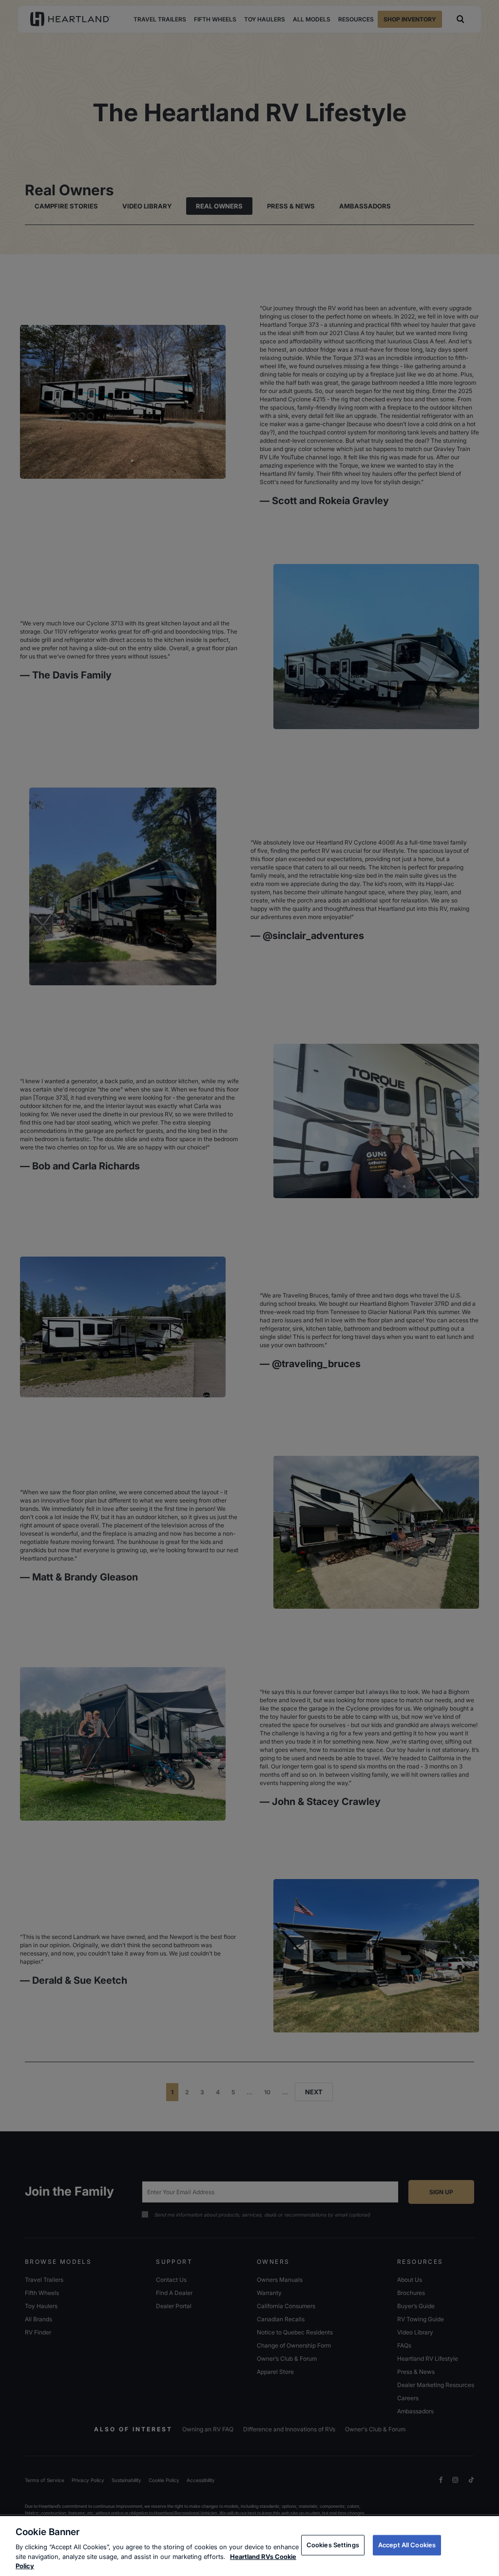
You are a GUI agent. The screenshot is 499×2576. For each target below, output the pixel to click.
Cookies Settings (333, 2545)
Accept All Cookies (407, 2545)
